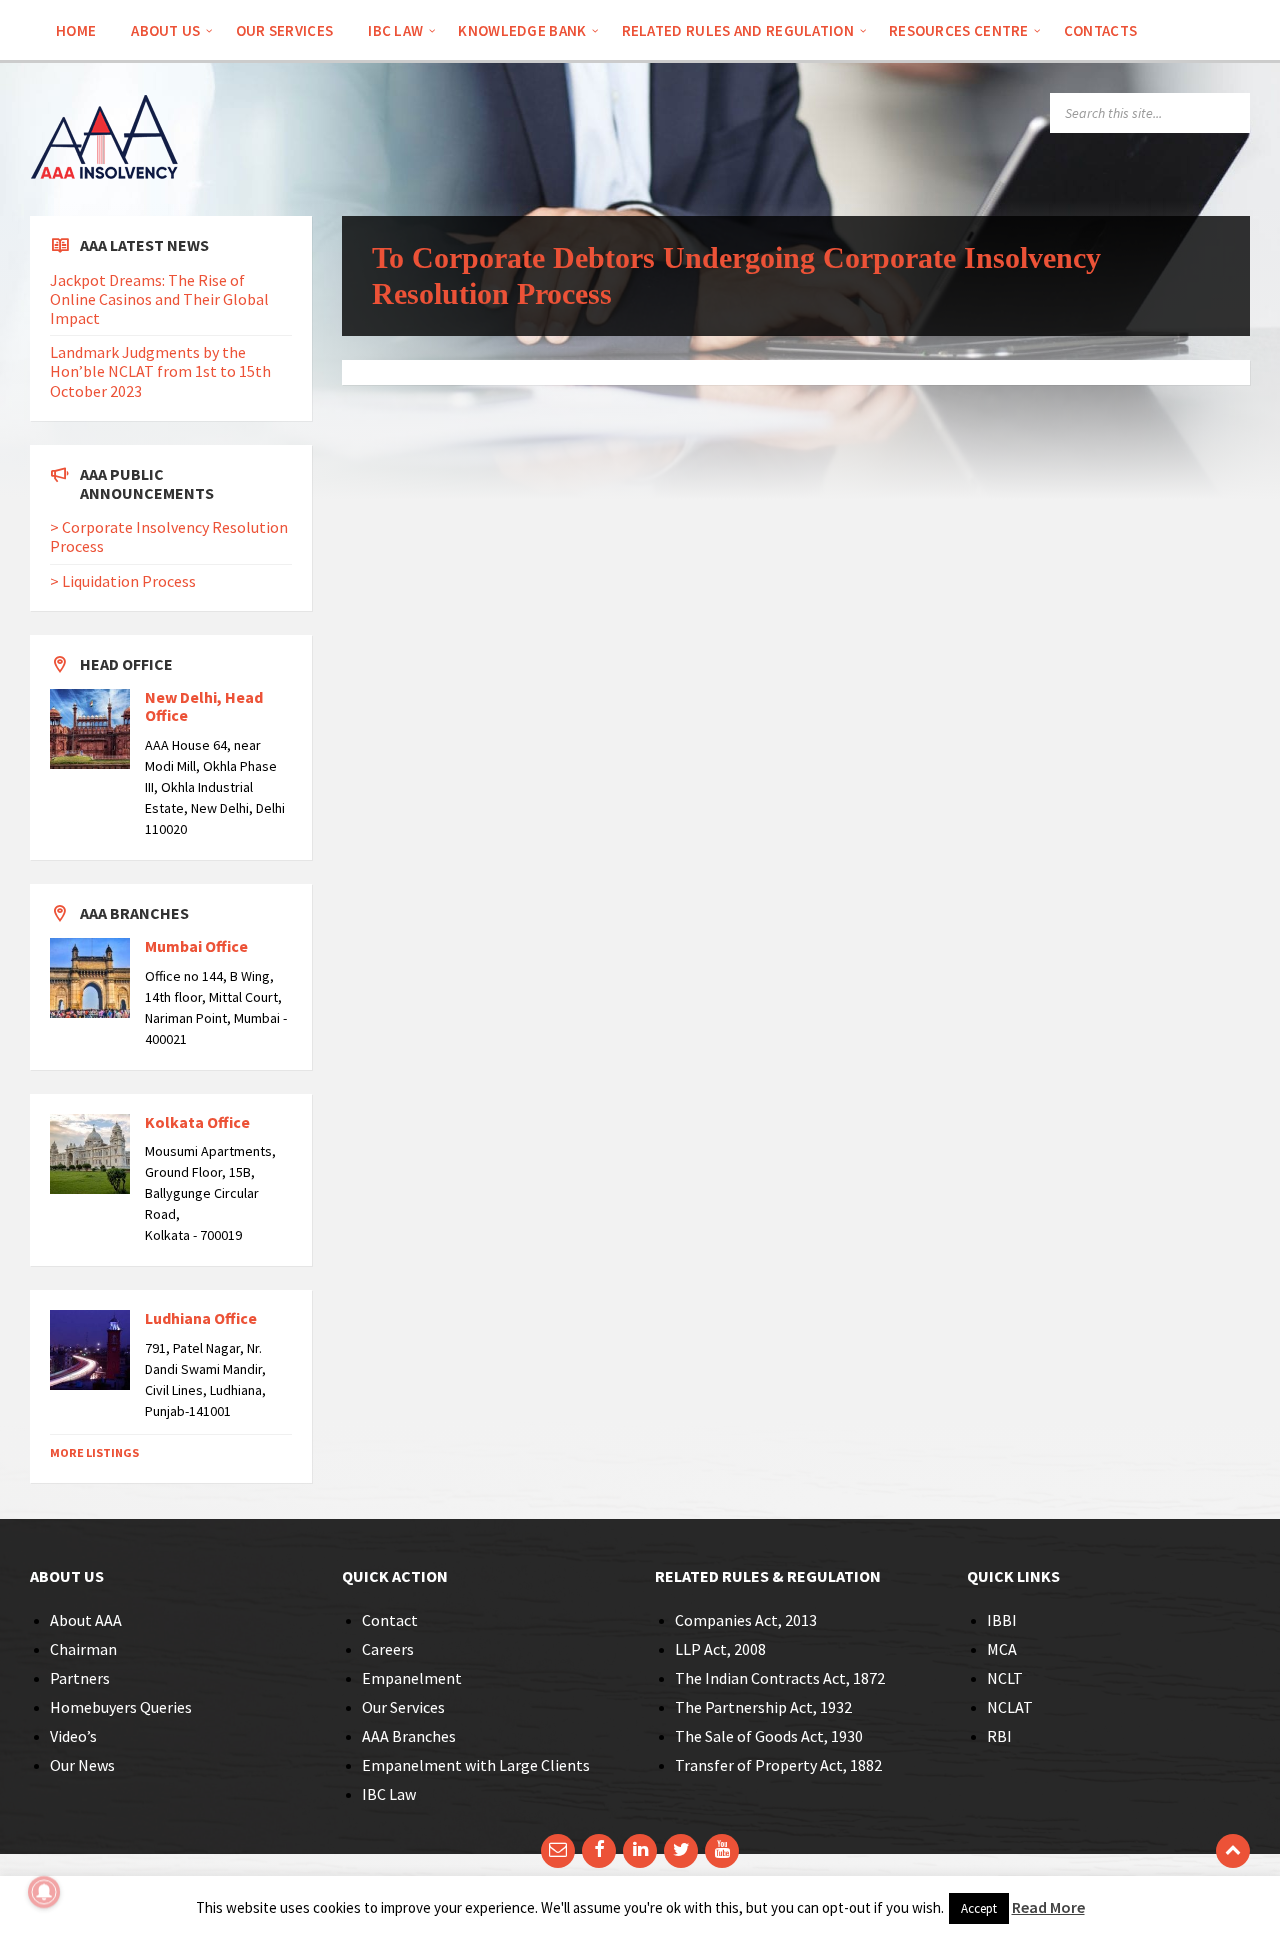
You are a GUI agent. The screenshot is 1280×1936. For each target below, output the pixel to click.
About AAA (86, 1620)
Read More (1048, 1907)
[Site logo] (105, 207)
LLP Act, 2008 (720, 1649)
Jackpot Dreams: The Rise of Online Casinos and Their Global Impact (159, 299)
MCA (1002, 1649)
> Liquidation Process (123, 581)
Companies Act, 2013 (746, 1620)
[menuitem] (76, 30)
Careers (388, 1649)
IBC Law (389, 1794)
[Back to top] (1233, 1851)
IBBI (1002, 1620)
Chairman (83, 1649)
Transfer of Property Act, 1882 (778, 1765)
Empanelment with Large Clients (476, 1765)
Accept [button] (979, 1908)
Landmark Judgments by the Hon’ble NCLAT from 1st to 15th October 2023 (160, 371)
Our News (82, 1765)
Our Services (403, 1707)
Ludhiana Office (201, 1318)
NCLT (1005, 1678)
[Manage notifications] (44, 1892)
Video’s (73, 1736)
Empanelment (412, 1678)
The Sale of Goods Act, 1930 (769, 1736)
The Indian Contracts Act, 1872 (780, 1678)
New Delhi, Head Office (204, 706)
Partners (80, 1678)
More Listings (94, 1452)
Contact (390, 1620)
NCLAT (1010, 1707)
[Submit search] (1230, 113)
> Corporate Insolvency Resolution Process (169, 536)
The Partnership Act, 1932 (763, 1707)
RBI (999, 1736)
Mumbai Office (196, 946)
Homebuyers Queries (121, 1707)
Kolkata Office (197, 1122)
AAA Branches (409, 1736)
